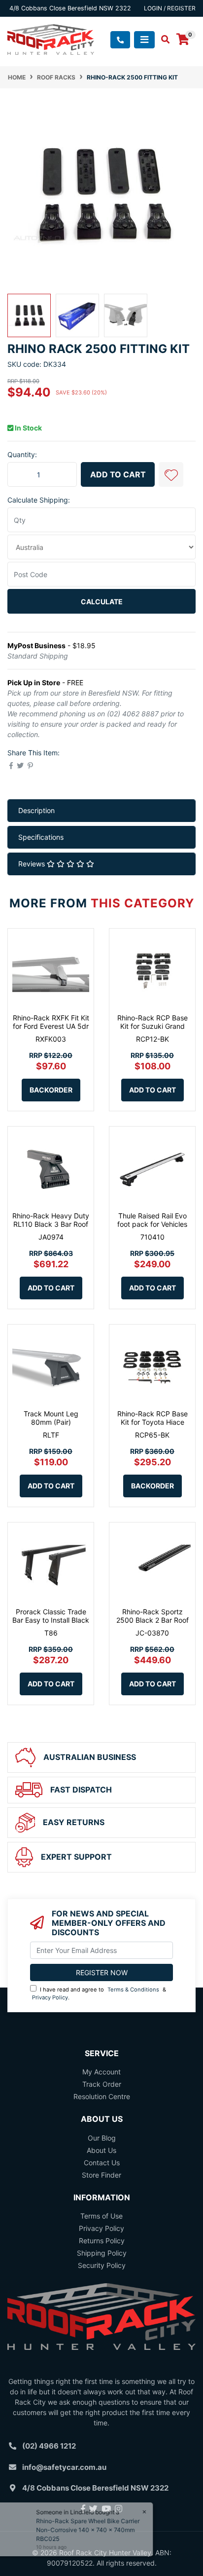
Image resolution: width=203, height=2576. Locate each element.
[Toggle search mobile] (162, 39)
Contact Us (102, 2163)
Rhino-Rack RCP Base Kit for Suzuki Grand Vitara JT (152, 1026)
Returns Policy (102, 2241)
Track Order (102, 2084)
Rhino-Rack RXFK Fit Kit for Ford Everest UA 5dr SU (51, 1026)
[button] (171, 474)
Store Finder (101, 2175)
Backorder (51, 1090)
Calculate (102, 602)
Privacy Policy (50, 1997)
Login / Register (170, 8)
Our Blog (102, 2138)
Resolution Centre (102, 2096)
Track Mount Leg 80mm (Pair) (51, 1418)
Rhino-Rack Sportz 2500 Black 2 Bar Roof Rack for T (152, 1620)
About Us (101, 2150)
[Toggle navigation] (144, 40)
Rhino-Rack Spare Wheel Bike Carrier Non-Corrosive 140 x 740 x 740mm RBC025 (93, 2530)
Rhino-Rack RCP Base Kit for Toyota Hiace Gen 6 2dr (152, 1422)
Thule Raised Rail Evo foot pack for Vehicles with (152, 1224)
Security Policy (102, 2265)
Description (36, 810)
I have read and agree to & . (99, 1994)
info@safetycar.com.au (64, 2467)
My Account (101, 2072)
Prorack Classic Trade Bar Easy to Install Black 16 (51, 1620)
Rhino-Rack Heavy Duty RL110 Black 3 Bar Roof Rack (51, 1224)
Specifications (41, 837)
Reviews (33, 864)
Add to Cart (118, 474)
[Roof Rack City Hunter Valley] (51, 39)
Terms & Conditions (133, 1990)
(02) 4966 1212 (49, 2446)
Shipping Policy (102, 2253)
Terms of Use (101, 2216)
